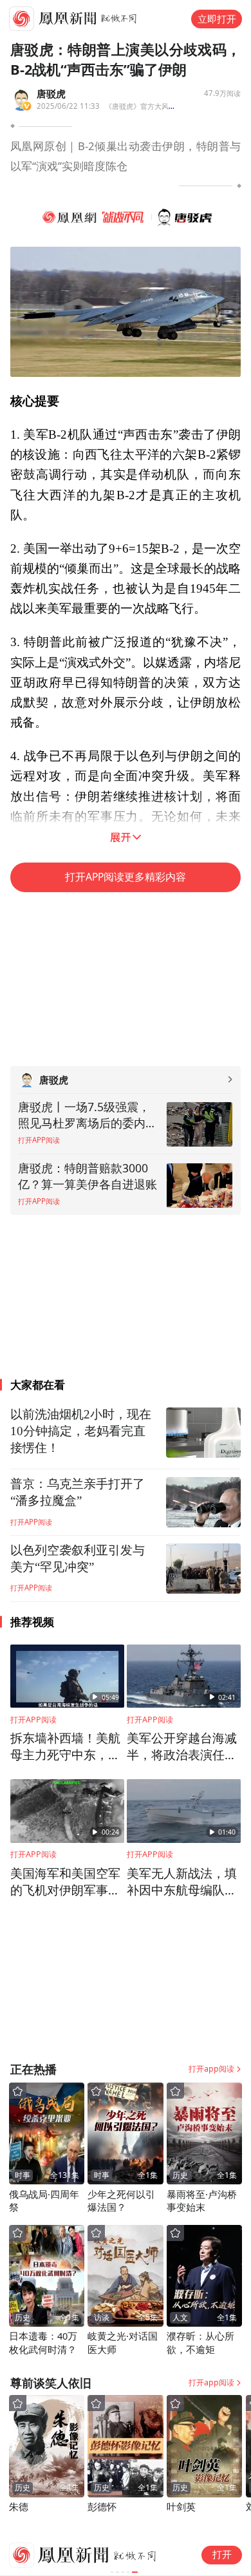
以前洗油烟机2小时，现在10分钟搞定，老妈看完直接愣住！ (81, 1431)
